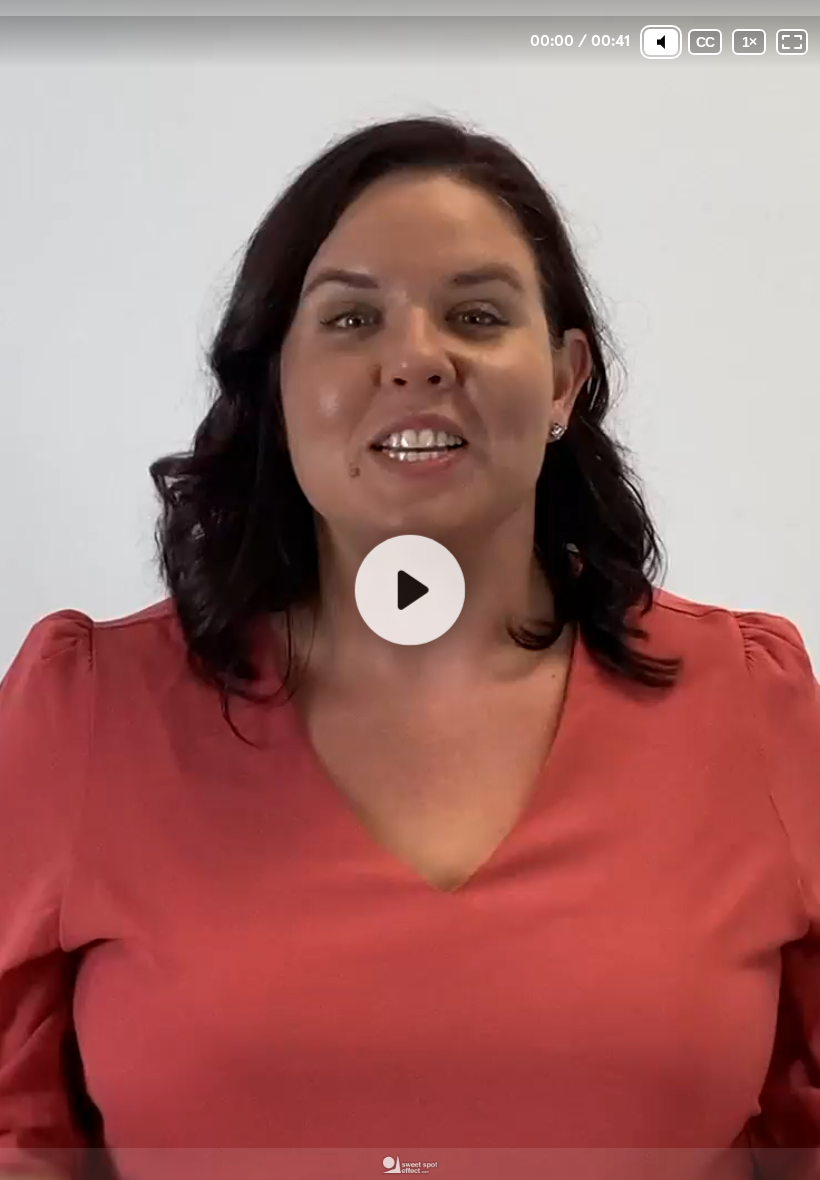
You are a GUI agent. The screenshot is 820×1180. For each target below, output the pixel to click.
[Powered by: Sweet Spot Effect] (410, 1164)
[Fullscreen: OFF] (792, 42)
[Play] (410, 590)
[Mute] (661, 42)
